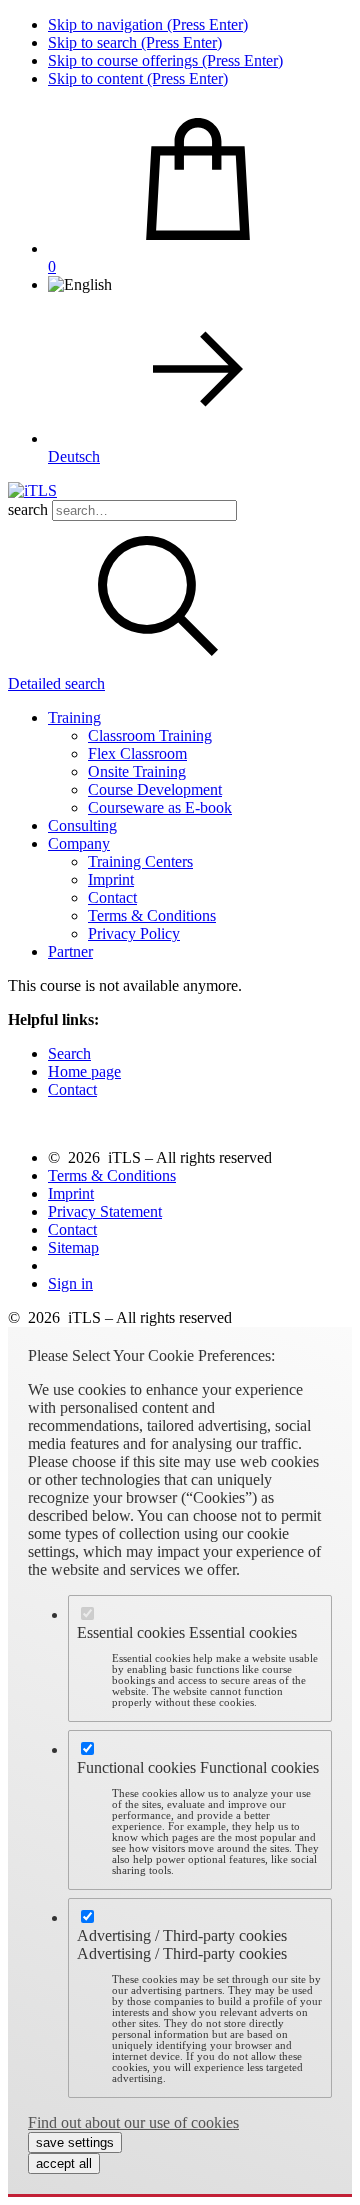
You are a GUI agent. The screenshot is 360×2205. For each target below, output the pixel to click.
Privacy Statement (105, 1211)
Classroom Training (150, 735)
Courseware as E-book (160, 807)
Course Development (155, 789)
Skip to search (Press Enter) (135, 42)
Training (74, 717)
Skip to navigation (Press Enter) (148, 24)
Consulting (82, 825)
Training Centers (140, 861)
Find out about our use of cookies (133, 2122)
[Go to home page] (32, 490)
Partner (70, 951)
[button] (158, 665)
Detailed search (56, 683)
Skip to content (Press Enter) (138, 78)
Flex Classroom (137, 753)
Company (79, 843)
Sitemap (73, 1247)
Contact (112, 897)
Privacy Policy (134, 933)
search (28, 509)
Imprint (111, 879)
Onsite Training (137, 771)
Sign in (70, 1283)
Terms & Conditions (152, 915)
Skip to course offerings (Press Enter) (165, 60)
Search (69, 1053)
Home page (84, 1071)
